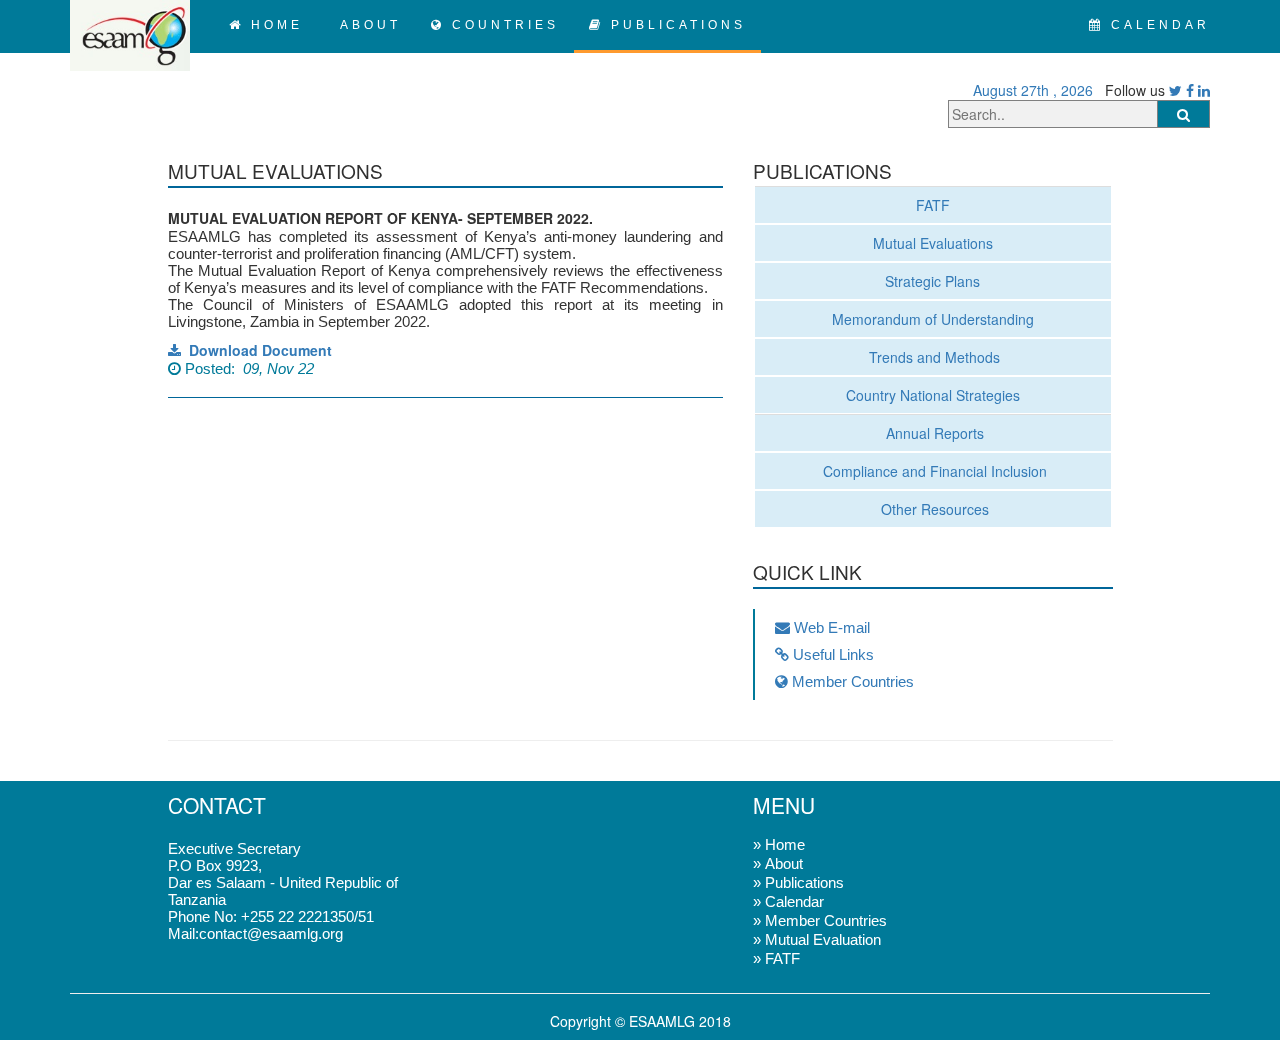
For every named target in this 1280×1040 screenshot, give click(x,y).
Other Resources (933, 509)
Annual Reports (933, 433)
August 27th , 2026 (1029, 90)
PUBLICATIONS (675, 25)
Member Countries (851, 681)
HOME (273, 25)
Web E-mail (830, 627)
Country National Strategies (933, 395)
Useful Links (831, 654)
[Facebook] (1190, 90)
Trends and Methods (932, 357)
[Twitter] (1175, 90)
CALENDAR (1157, 25)
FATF (933, 205)
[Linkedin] (1204, 90)
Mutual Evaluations (933, 243)
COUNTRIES (502, 25)
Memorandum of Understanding (933, 319)
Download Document (256, 350)
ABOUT (367, 25)
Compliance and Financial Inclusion (933, 471)
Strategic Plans (932, 281)
